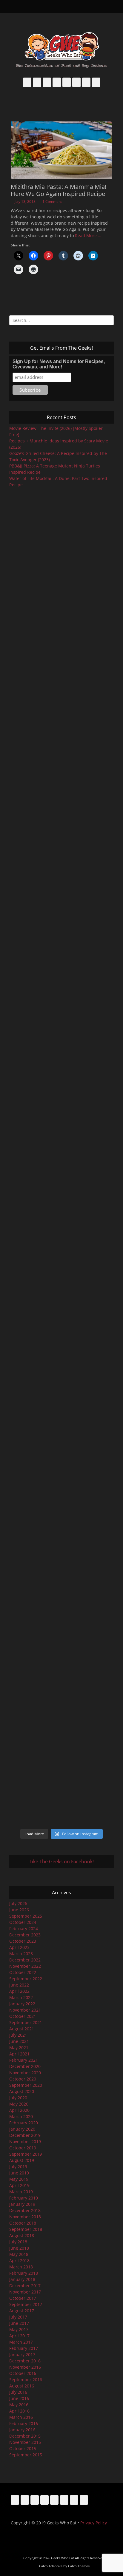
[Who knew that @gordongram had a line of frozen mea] (61, 1330)
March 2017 (21, 2342)
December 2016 (25, 2361)
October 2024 (23, 1922)
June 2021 (19, 2041)
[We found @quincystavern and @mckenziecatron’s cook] (61, 1511)
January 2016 (22, 2430)
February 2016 (24, 2423)
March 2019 (21, 2192)
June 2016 (19, 2398)
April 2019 (19, 2185)
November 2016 (25, 2367)
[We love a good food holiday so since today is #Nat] (61, 592)
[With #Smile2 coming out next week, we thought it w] (61, 530)
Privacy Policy (94, 2523)
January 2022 (22, 2004)
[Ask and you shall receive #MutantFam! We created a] (61, 1680)
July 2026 (18, 1903)
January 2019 (22, 2204)
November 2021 (25, 2010)
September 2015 (26, 2455)
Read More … (88, 236)
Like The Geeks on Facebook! (62, 1862)
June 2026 (19, 1910)
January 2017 (22, 2354)
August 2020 (22, 2091)
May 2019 (19, 2179)
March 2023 (21, 1954)
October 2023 (23, 1941)
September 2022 (26, 1979)
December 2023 (25, 1935)
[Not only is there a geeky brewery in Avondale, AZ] (61, 1389)
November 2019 (25, 2141)
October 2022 (23, 1972)
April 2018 (19, 2261)
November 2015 (25, 2442)
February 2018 (24, 2273)
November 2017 (25, 2292)
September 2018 (26, 2229)
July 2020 (18, 2098)
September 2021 (26, 2022)
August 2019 (22, 2160)
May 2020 (19, 2104)
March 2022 (21, 1997)
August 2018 (22, 2235)
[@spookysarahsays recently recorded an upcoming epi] (61, 1268)
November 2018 (25, 2217)
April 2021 (19, 2054)
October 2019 (23, 2148)
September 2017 (26, 2304)
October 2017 (23, 2298)
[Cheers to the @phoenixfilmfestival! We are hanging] (61, 1121)
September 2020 (26, 2085)
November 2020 (25, 2073)
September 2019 (26, 2154)
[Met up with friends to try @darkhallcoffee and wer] (61, 708)
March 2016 (21, 2417)
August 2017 (22, 2311)
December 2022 (25, 1960)
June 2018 (19, 2248)
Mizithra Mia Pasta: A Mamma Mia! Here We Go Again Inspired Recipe (59, 190)
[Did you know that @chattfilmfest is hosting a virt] (61, 1793)
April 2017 (19, 2336)
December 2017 (25, 2286)
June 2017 (19, 2323)
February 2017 (24, 2348)
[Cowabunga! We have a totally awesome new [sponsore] (61, 767)
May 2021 (19, 2048)
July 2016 (18, 2392)
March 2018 (21, 2267)
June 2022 (19, 1985)
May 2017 (19, 2329)
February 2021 (24, 2060)
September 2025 (26, 1916)
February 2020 (24, 2123)
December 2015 (25, 2436)
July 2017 (18, 2317)
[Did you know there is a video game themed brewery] (61, 1446)
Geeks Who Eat (63, 2558)
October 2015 (23, 2448)
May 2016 (19, 2405)
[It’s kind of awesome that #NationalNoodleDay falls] (61, 652)
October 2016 (23, 2373)
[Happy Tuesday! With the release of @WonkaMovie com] (61, 1064)
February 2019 (24, 2198)
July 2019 (18, 2167)
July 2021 (18, 2035)
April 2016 (19, 2411)
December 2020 (25, 2066)
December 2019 (25, 2135)
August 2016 (22, 2386)
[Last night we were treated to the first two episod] (61, 930)
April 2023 (19, 1947)
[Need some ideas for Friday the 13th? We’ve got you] (61, 1743)
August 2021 (22, 2029)
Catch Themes (79, 2566)
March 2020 (21, 2116)
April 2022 (19, 1991)
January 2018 (22, 2279)
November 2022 (25, 1966)
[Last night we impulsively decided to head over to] (61, 1593)
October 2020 (23, 2079)
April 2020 (19, 2110)
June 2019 (19, 2173)
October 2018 (23, 2223)
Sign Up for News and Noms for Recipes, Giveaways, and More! (59, 364)
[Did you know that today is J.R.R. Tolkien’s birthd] (61, 846)
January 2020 (22, 2129)
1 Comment (52, 202)
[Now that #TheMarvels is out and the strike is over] (61, 1189)
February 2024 (24, 1928)
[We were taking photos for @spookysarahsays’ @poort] (61, 999)
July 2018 (18, 2242)
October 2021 (23, 2016)
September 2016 (26, 2380)
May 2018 (19, 2254)
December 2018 (25, 2210)
